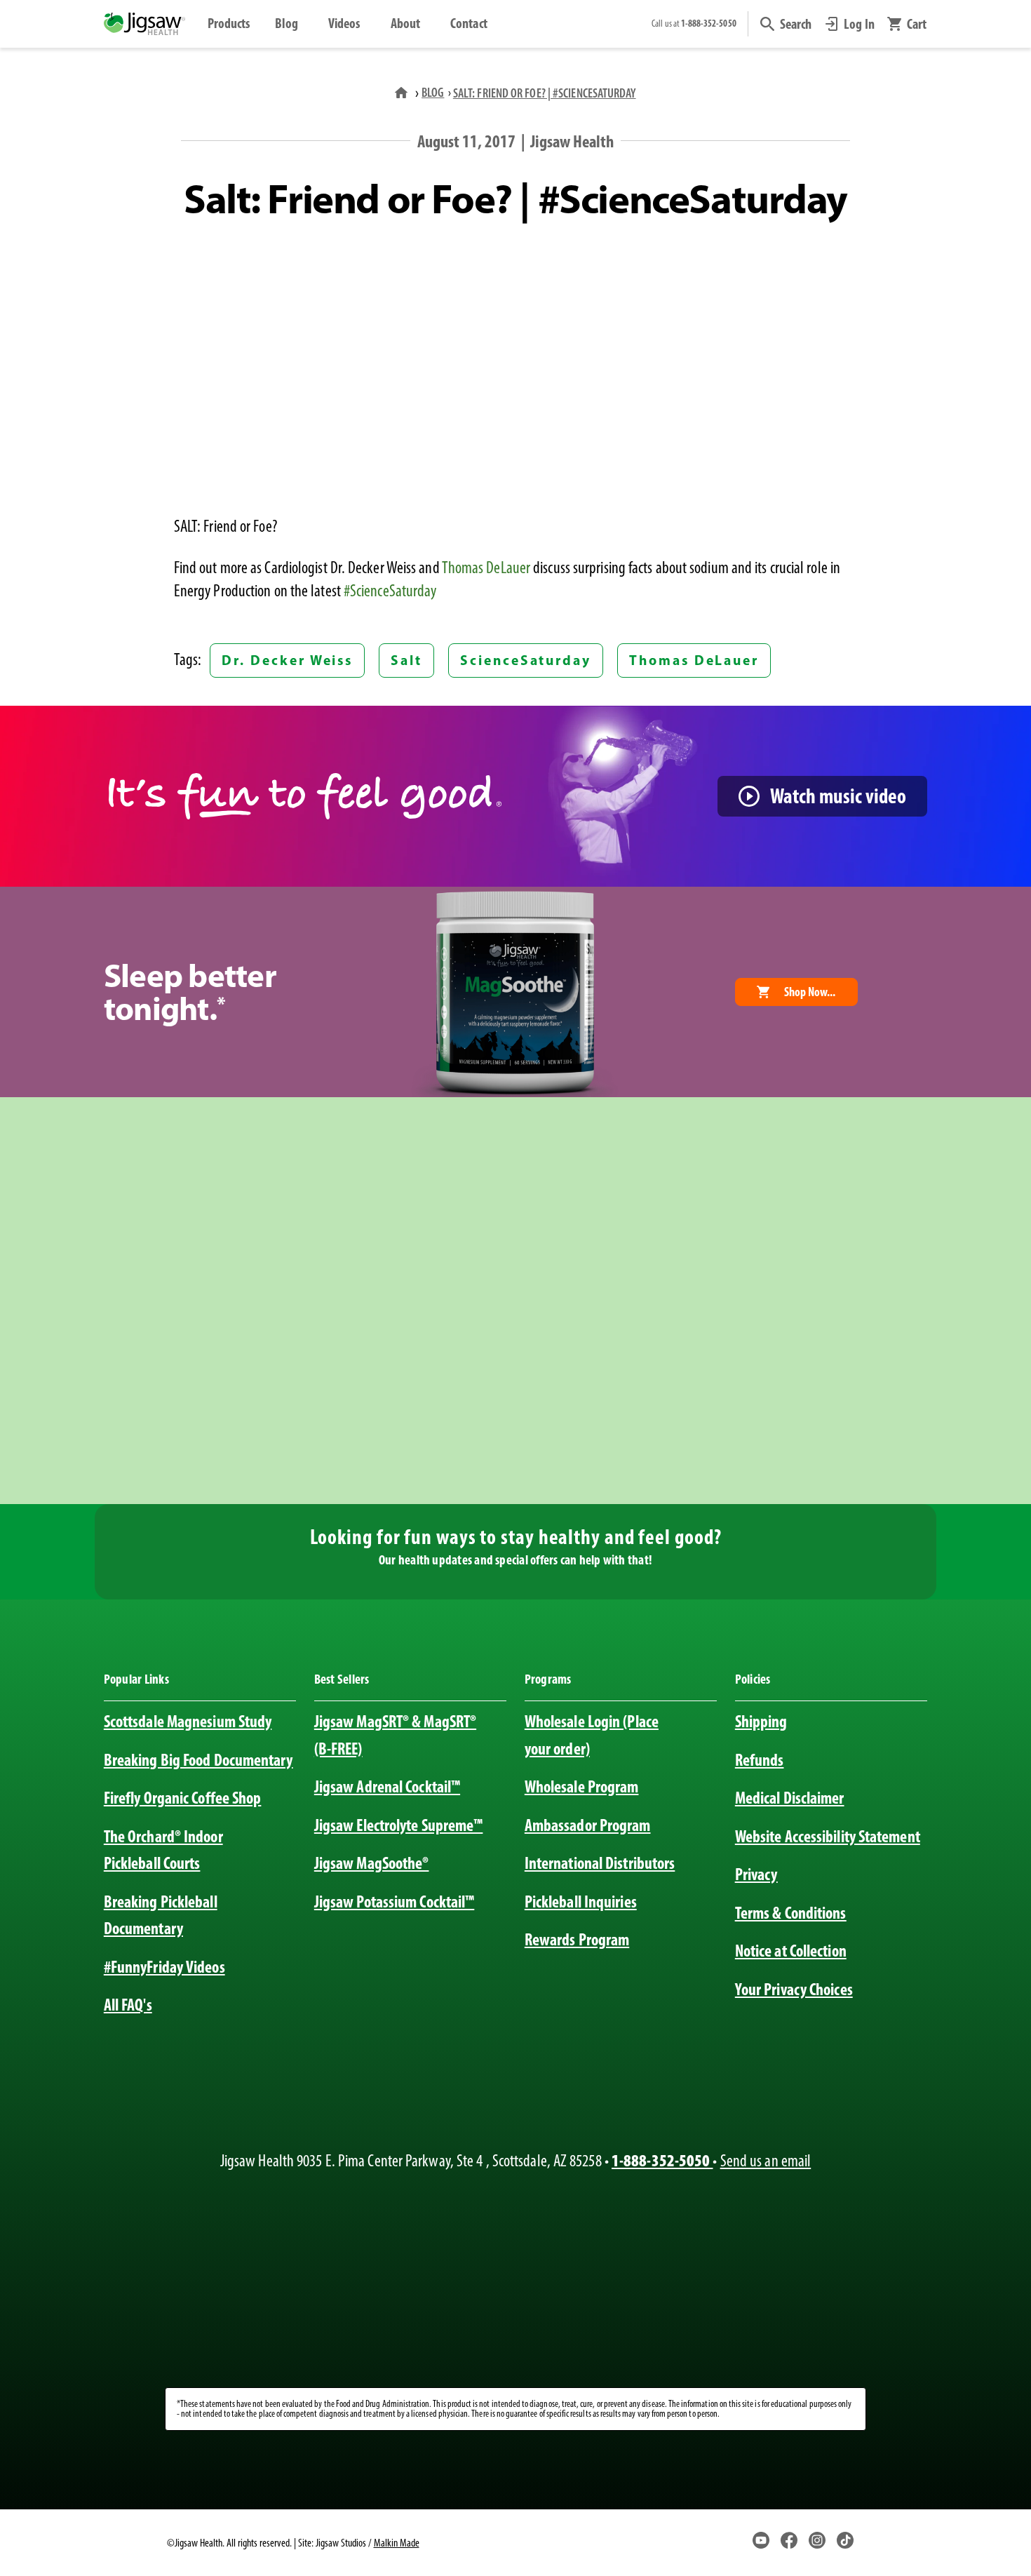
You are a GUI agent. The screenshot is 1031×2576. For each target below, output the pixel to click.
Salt (406, 660)
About (405, 23)
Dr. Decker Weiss (287, 660)
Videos (344, 23)
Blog (287, 23)
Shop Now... (810, 992)
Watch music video (838, 796)
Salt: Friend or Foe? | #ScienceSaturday (545, 93)
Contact (469, 23)
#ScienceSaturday (390, 591)
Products (229, 23)
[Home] (403, 92)
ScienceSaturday (526, 660)
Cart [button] (917, 24)
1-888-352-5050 (662, 2160)
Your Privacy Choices (794, 1989)
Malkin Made (397, 2543)
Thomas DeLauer (486, 568)
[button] (786, 24)
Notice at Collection (791, 1951)
